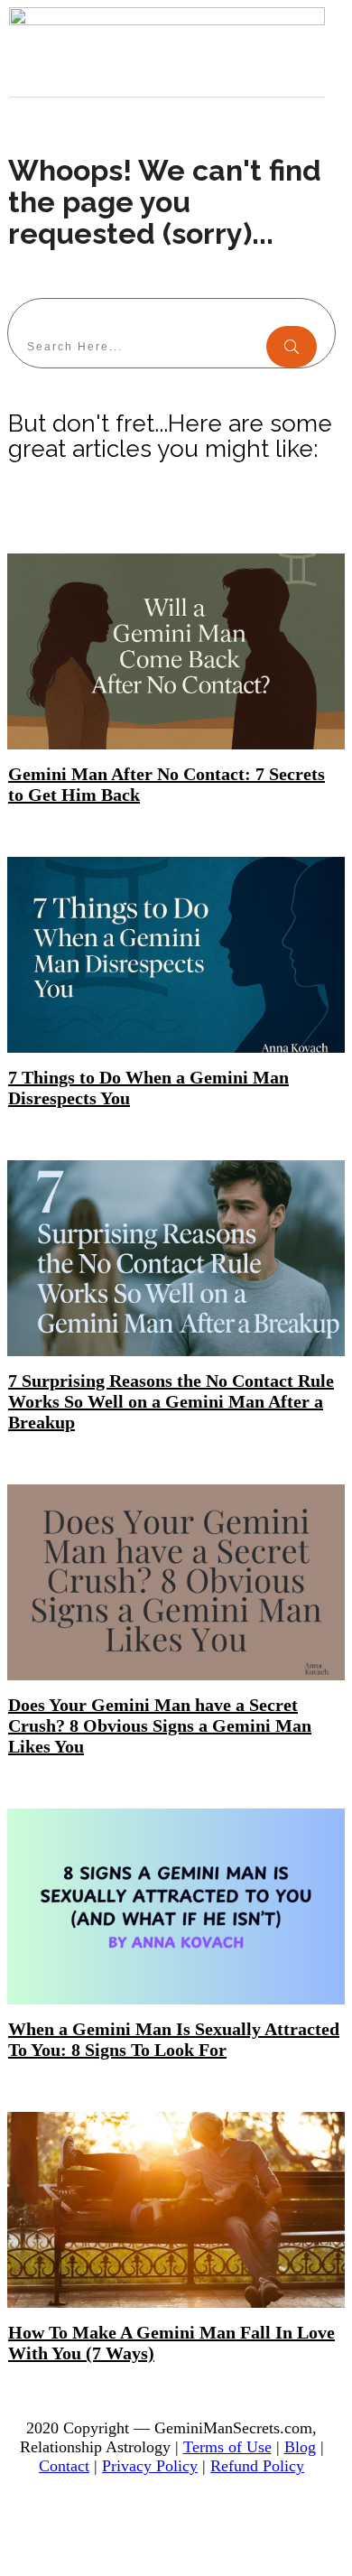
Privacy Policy (150, 2466)
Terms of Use (227, 2447)
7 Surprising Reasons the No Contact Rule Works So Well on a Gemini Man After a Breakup (171, 1401)
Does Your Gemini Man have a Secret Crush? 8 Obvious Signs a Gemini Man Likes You (160, 1725)
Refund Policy (257, 2466)
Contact (64, 2466)
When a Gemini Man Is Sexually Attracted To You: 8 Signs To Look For (174, 2039)
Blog (300, 2447)
